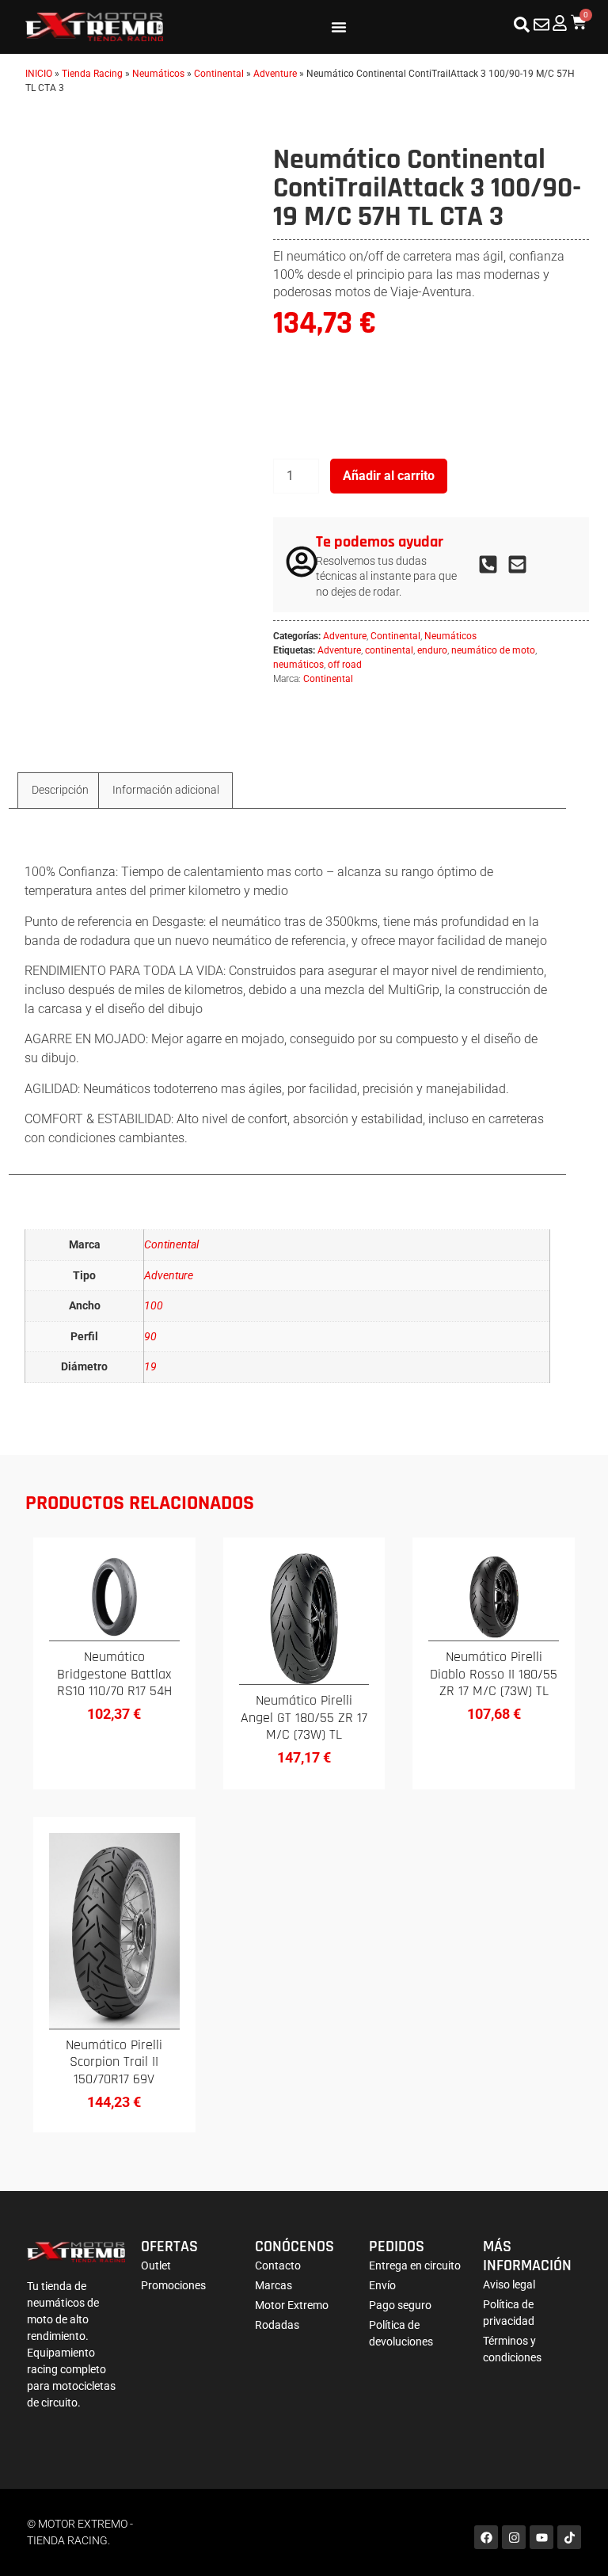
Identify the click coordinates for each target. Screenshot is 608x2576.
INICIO (39, 74)
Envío (382, 2285)
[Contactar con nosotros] (541, 25)
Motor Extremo (292, 2305)
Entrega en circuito (415, 2265)
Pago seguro (400, 2305)
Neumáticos (158, 74)
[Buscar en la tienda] (522, 25)
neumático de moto (493, 650)
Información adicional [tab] (166, 790)
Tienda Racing (92, 74)
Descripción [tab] (60, 790)
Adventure (275, 74)
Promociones (173, 2285)
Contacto (278, 2265)
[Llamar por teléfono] (492, 564)
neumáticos (298, 665)
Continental (219, 74)
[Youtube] (541, 2537)
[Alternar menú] (339, 27)
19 (150, 1367)
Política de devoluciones (401, 2333)
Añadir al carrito (389, 476)
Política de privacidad (509, 2313)
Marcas (274, 2285)
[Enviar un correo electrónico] (522, 564)
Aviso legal (509, 2284)
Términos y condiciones (512, 2349)
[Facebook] (486, 2537)
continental (389, 650)
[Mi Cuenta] (560, 23)
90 (150, 1337)
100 (154, 1306)
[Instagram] (514, 2537)
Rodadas (277, 2325)
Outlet (156, 2265)
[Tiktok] (569, 2537)
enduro (432, 650)
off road (345, 665)
